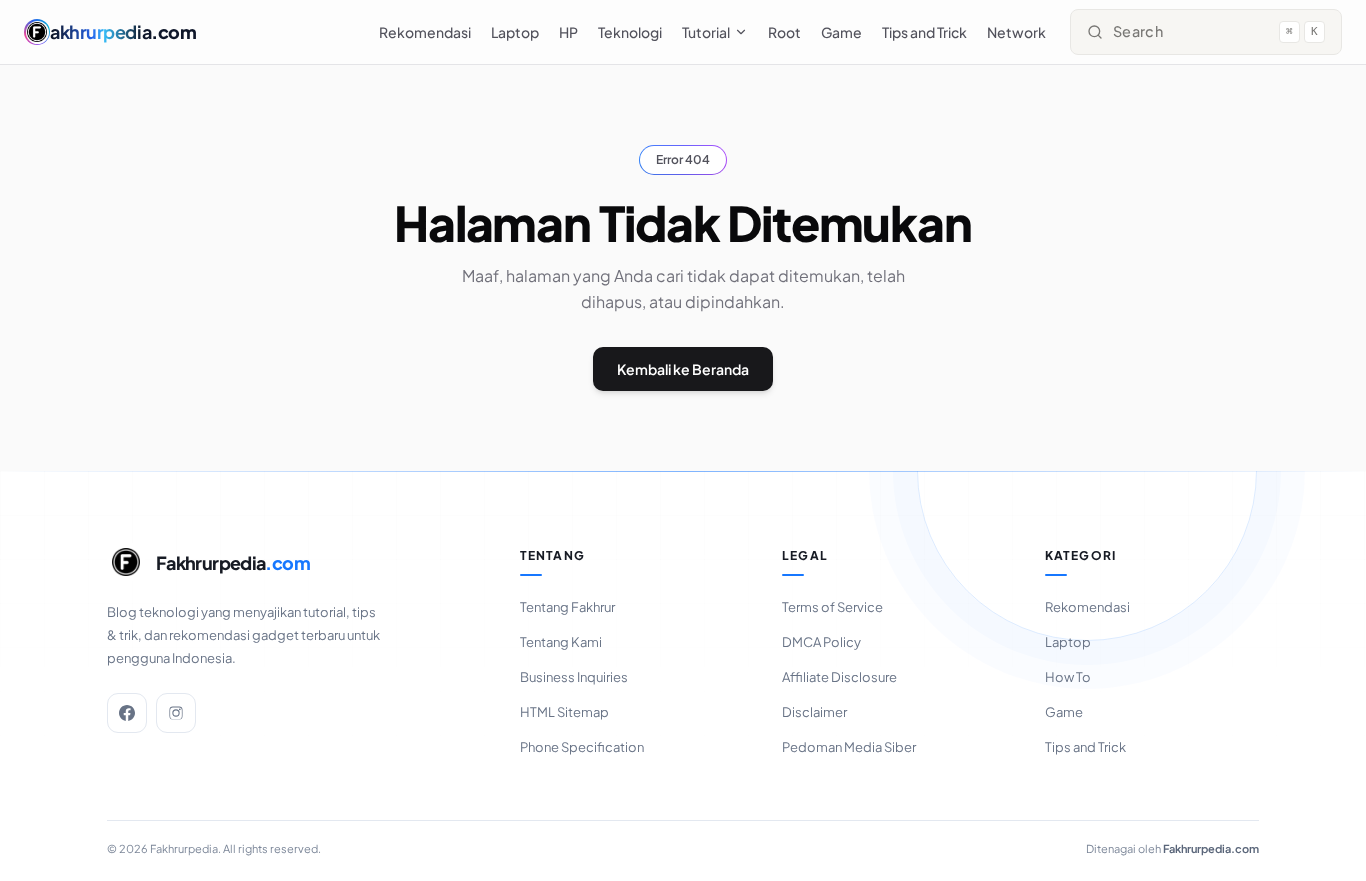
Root (784, 32)
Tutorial (706, 32)
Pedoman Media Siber (849, 747)
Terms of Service (832, 607)
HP (568, 32)
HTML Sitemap (564, 712)
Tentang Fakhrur (567, 607)
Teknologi (630, 32)
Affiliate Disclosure (839, 677)
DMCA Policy (821, 642)
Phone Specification (582, 747)
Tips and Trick (924, 32)
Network (1016, 32)
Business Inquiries (574, 677)
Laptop (515, 32)
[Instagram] (176, 713)
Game (841, 32)
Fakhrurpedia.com (1211, 848)
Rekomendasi (425, 32)
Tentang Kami (561, 642)
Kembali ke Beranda (683, 369)
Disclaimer (814, 712)
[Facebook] (127, 713)
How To (1068, 677)
